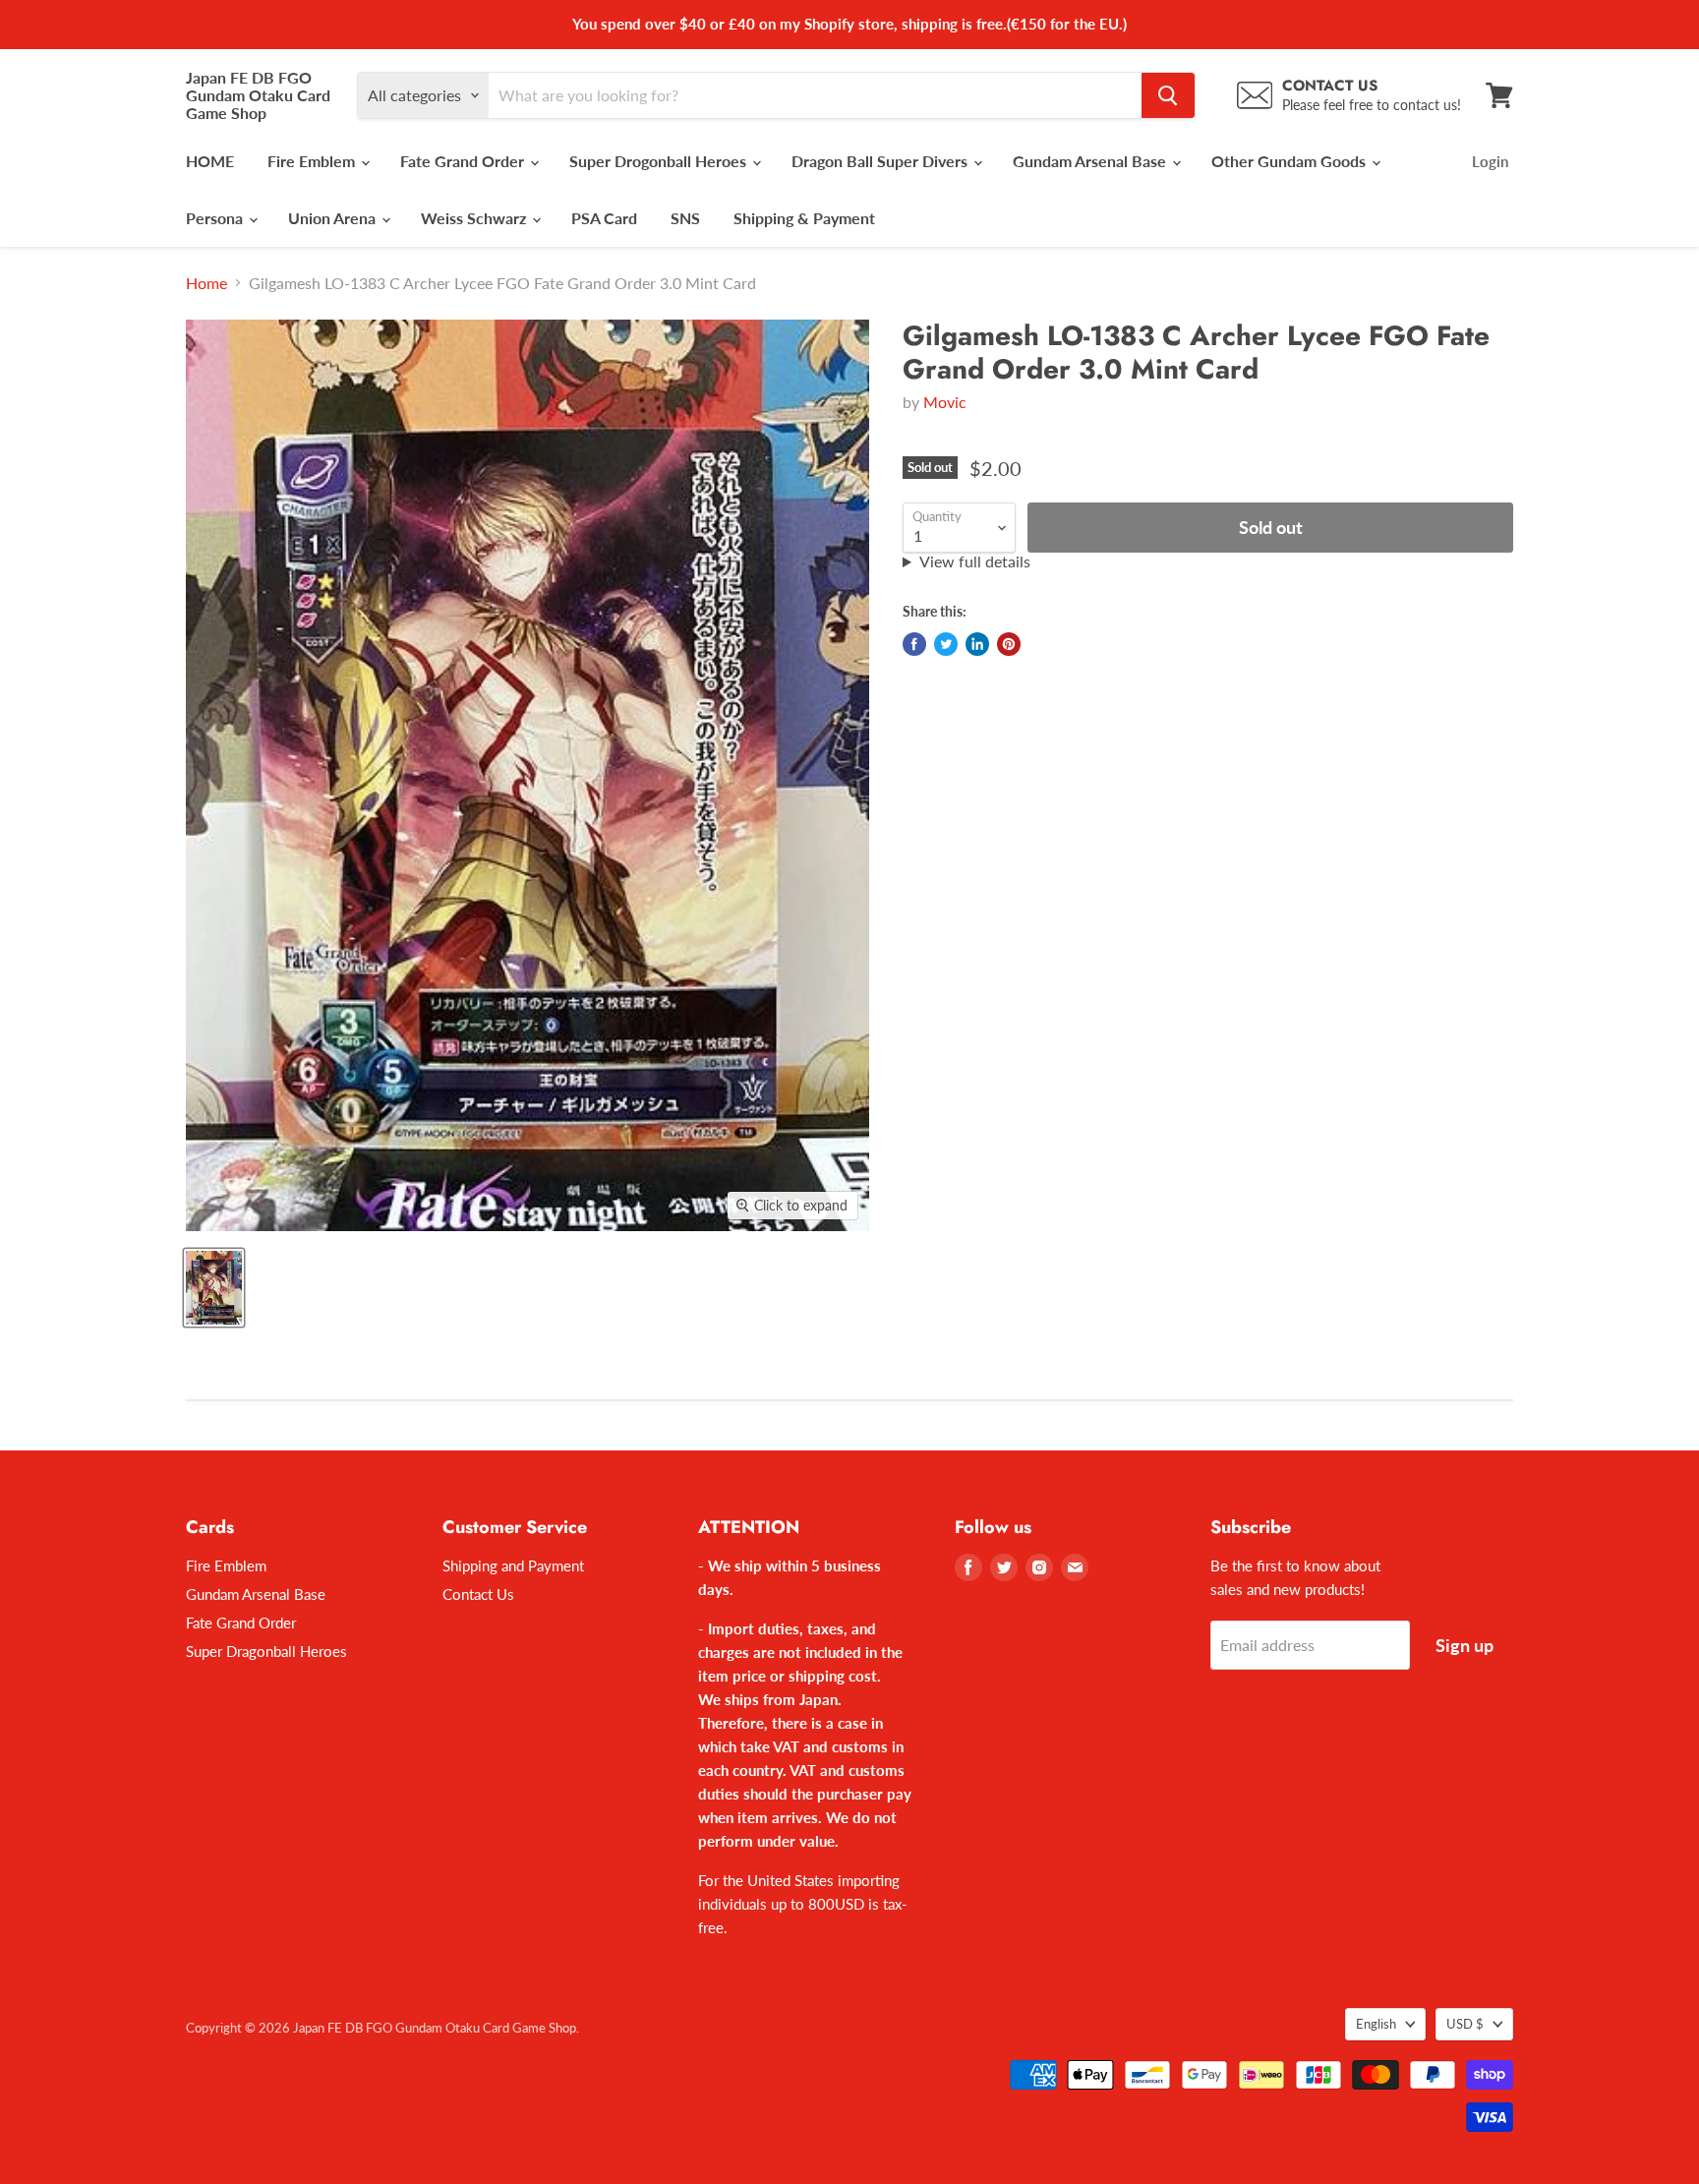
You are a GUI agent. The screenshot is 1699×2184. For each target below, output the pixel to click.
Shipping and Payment (513, 1565)
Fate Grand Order (464, 161)
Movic (945, 402)
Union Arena (334, 218)
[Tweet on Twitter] (946, 644)
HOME (210, 161)
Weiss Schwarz (475, 218)
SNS (685, 218)
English (1376, 2024)
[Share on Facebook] (914, 644)
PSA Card (604, 218)
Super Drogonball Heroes (660, 161)
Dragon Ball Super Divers (881, 161)
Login (1490, 161)
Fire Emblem (313, 161)
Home (206, 283)
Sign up (1465, 1645)
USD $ (1465, 2024)
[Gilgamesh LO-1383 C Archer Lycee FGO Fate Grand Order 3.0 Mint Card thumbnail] (214, 1288)
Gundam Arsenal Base (1091, 161)
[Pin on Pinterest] (1009, 644)
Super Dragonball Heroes (266, 1651)
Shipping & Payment (804, 218)
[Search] (1168, 95)
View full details (975, 561)
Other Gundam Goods (1290, 161)
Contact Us (478, 1594)
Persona (216, 218)
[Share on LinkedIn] (977, 644)
